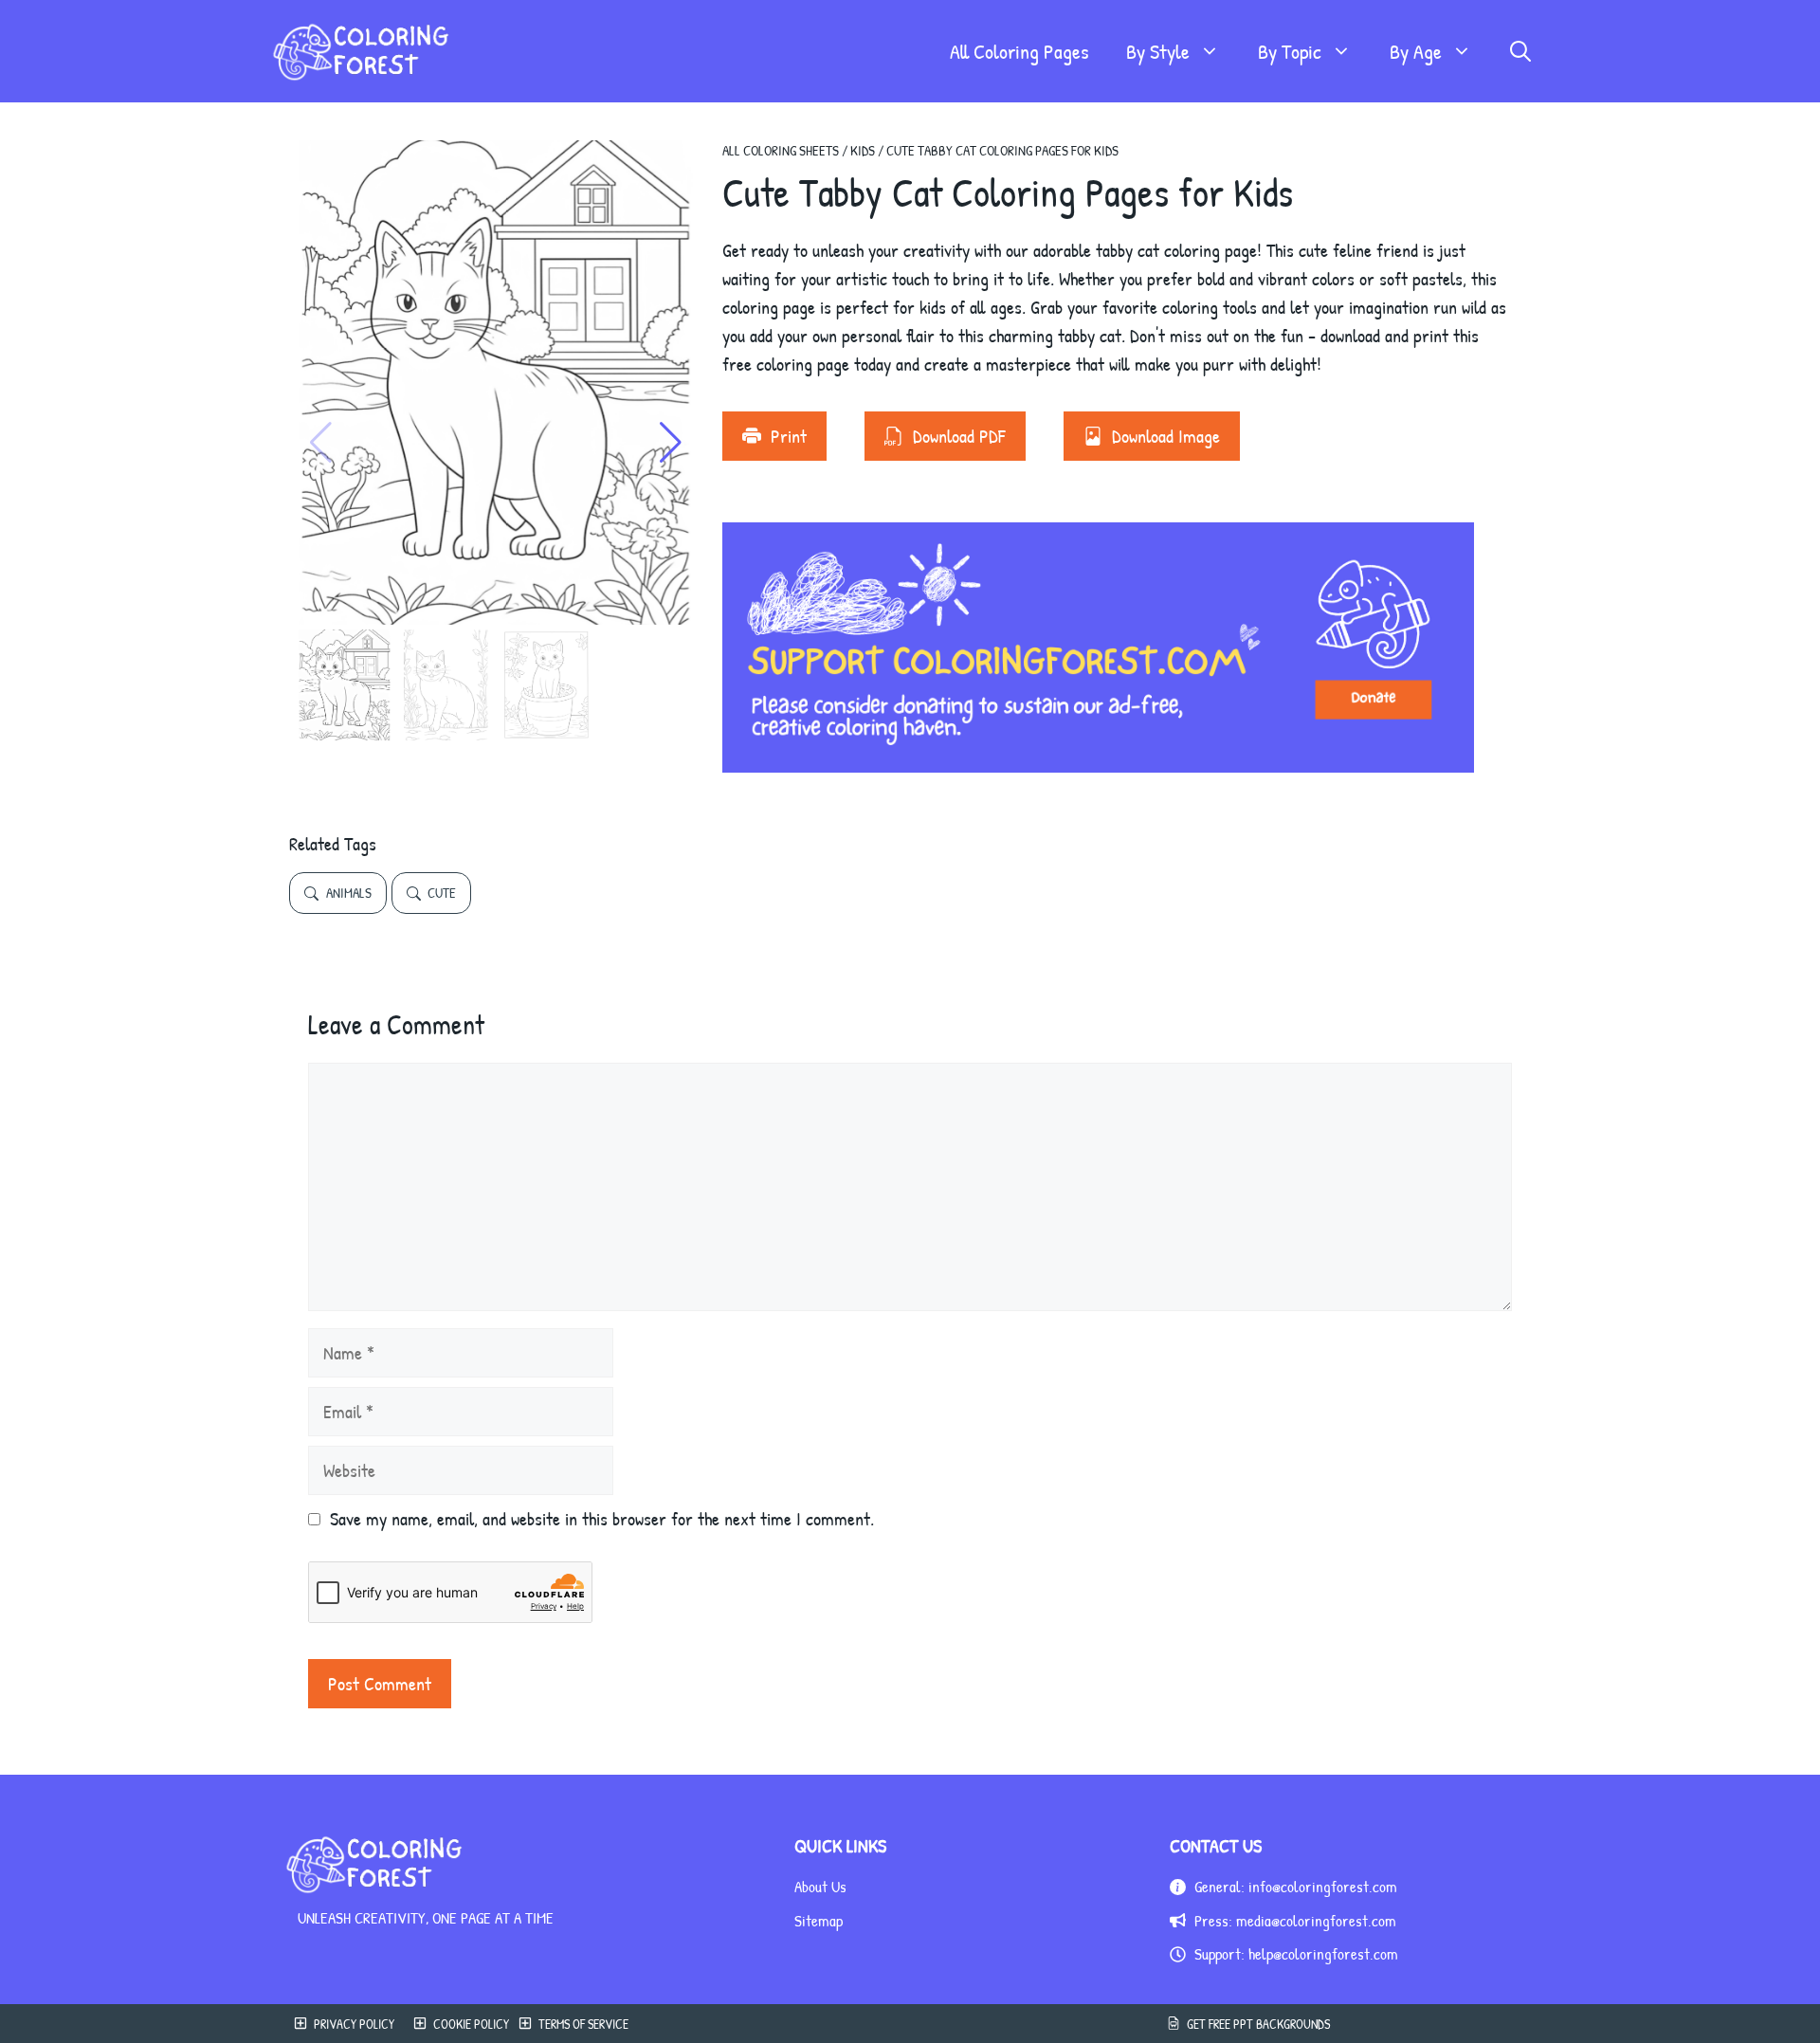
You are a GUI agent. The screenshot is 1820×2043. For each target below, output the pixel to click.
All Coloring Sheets (781, 150)
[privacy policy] (339, 2024)
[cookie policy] (456, 2024)
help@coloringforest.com (1323, 1953)
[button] (1520, 51)
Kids (863, 150)
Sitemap (819, 1920)
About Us (820, 1886)
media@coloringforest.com (1316, 1920)
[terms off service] (573, 2024)
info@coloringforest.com (1323, 1886)
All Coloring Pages (1019, 51)
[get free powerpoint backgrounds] (1354, 2024)
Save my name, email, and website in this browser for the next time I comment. (602, 1518)
